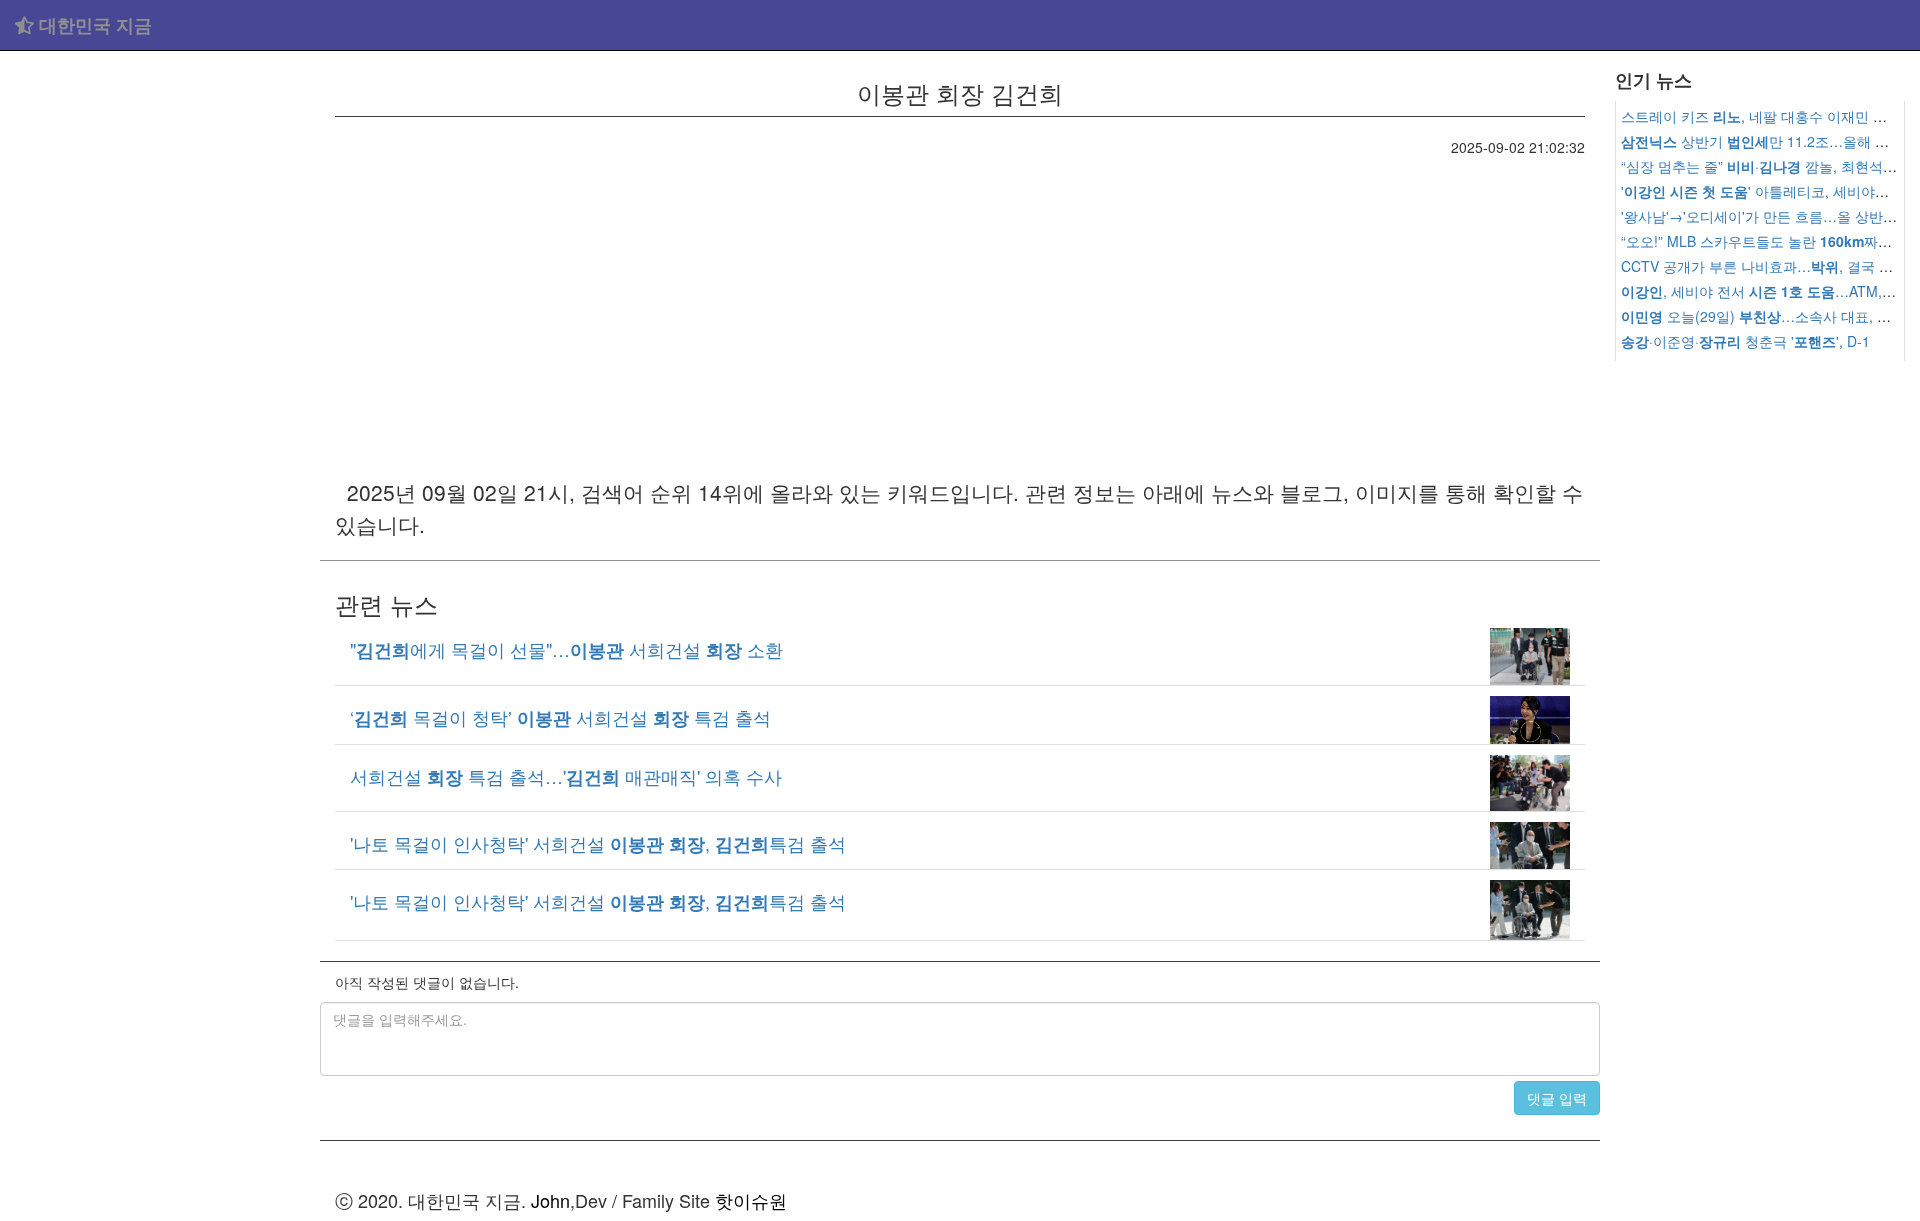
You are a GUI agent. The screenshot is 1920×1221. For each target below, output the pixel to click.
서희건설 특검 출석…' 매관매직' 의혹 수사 (566, 776)
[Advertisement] (160, 360)
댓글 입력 (1557, 1098)
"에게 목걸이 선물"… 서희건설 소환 (566, 649)
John (550, 1200)
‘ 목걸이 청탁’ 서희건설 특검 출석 (560, 717)
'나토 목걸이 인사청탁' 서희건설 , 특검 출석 (598, 843)
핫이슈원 (751, 1200)
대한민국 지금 (93, 25)
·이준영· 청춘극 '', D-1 (1745, 341)
